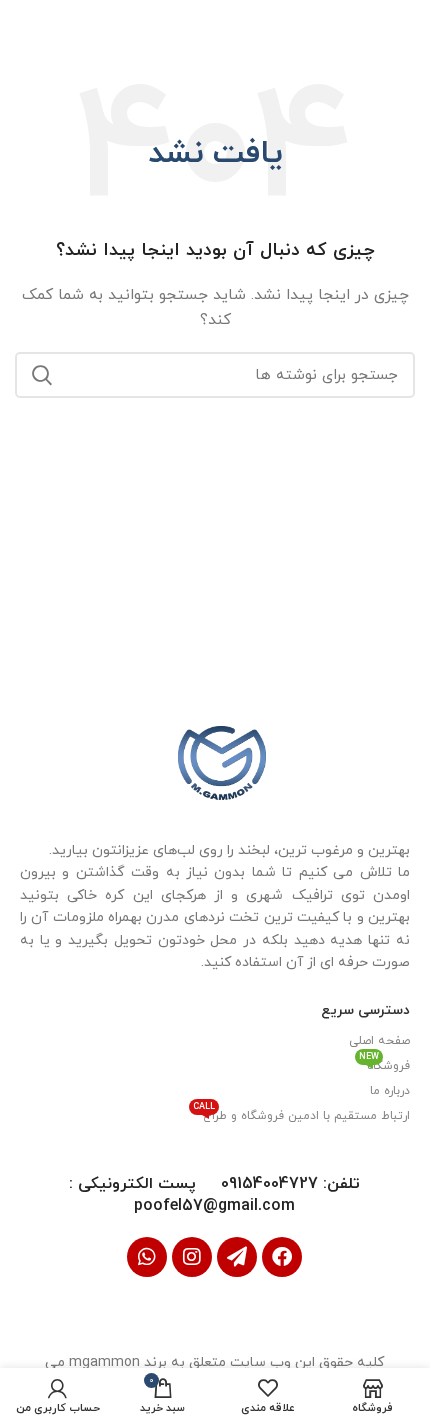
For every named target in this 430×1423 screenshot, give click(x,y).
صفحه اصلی (379, 1041)
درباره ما (390, 1091)
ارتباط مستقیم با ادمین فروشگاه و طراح (301, 1114)
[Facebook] (282, 1257)
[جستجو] (42, 375)
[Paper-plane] (237, 1257)
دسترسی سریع (365, 1010)
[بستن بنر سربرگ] (25, 25)
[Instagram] (192, 1257)
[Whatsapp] (147, 1257)
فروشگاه (384, 1064)
